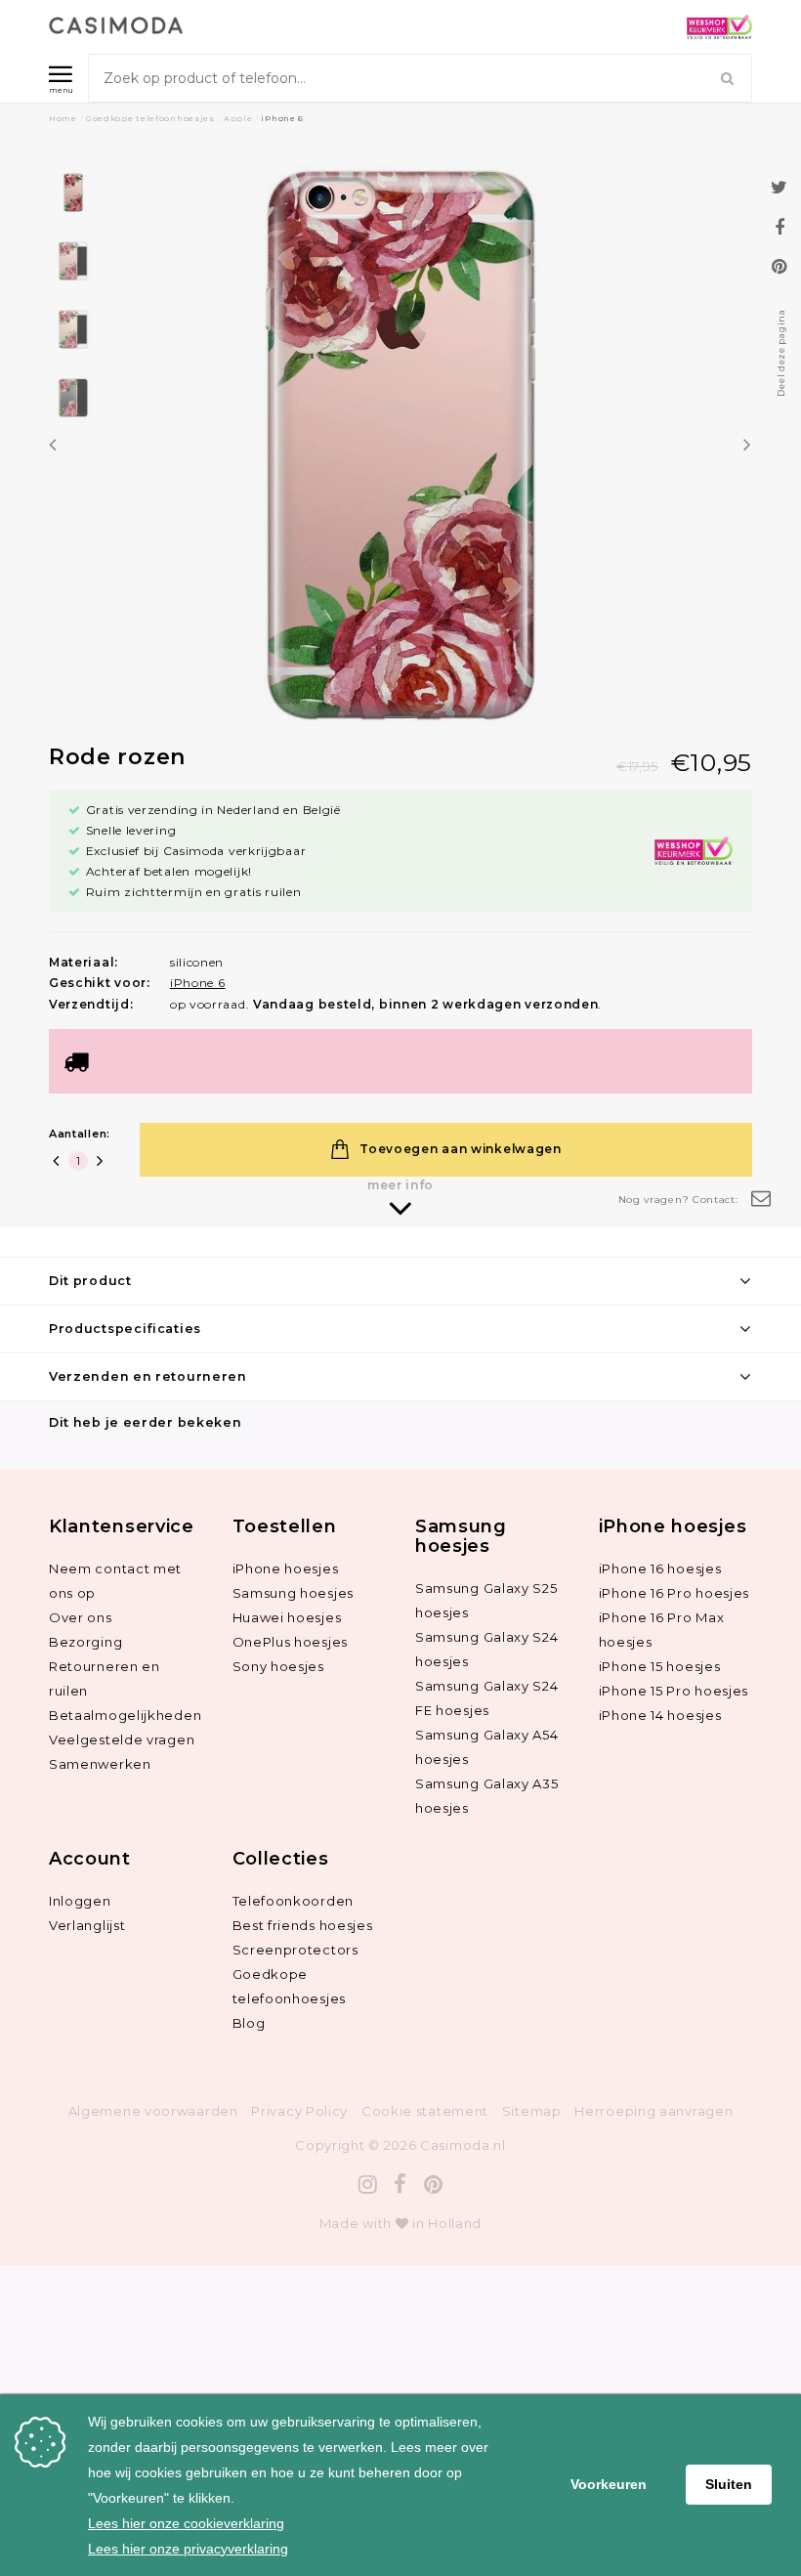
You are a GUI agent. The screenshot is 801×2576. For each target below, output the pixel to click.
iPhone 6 (282, 118)
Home (63, 118)
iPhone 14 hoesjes (660, 1715)
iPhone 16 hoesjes (660, 1568)
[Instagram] (368, 2185)
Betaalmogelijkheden (125, 1715)
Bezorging (85, 1642)
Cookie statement (425, 2111)
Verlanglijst (87, 1925)
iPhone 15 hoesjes (660, 1666)
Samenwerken (100, 1764)
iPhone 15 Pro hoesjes (674, 1691)
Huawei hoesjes (287, 1617)
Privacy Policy (299, 2111)
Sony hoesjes (278, 1666)
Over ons (81, 1617)
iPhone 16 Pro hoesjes (675, 1593)
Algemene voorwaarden (153, 2111)
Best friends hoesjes (303, 1925)
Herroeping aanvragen (653, 2111)
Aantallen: (80, 1134)
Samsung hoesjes (294, 1593)
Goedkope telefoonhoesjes (150, 118)
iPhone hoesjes (286, 1568)
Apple (238, 118)
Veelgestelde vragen (122, 1739)
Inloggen (80, 1901)
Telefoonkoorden (294, 1901)
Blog (249, 2023)
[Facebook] (400, 2185)
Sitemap (532, 2111)
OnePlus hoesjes (291, 1642)
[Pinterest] (434, 2185)
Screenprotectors (295, 1950)
